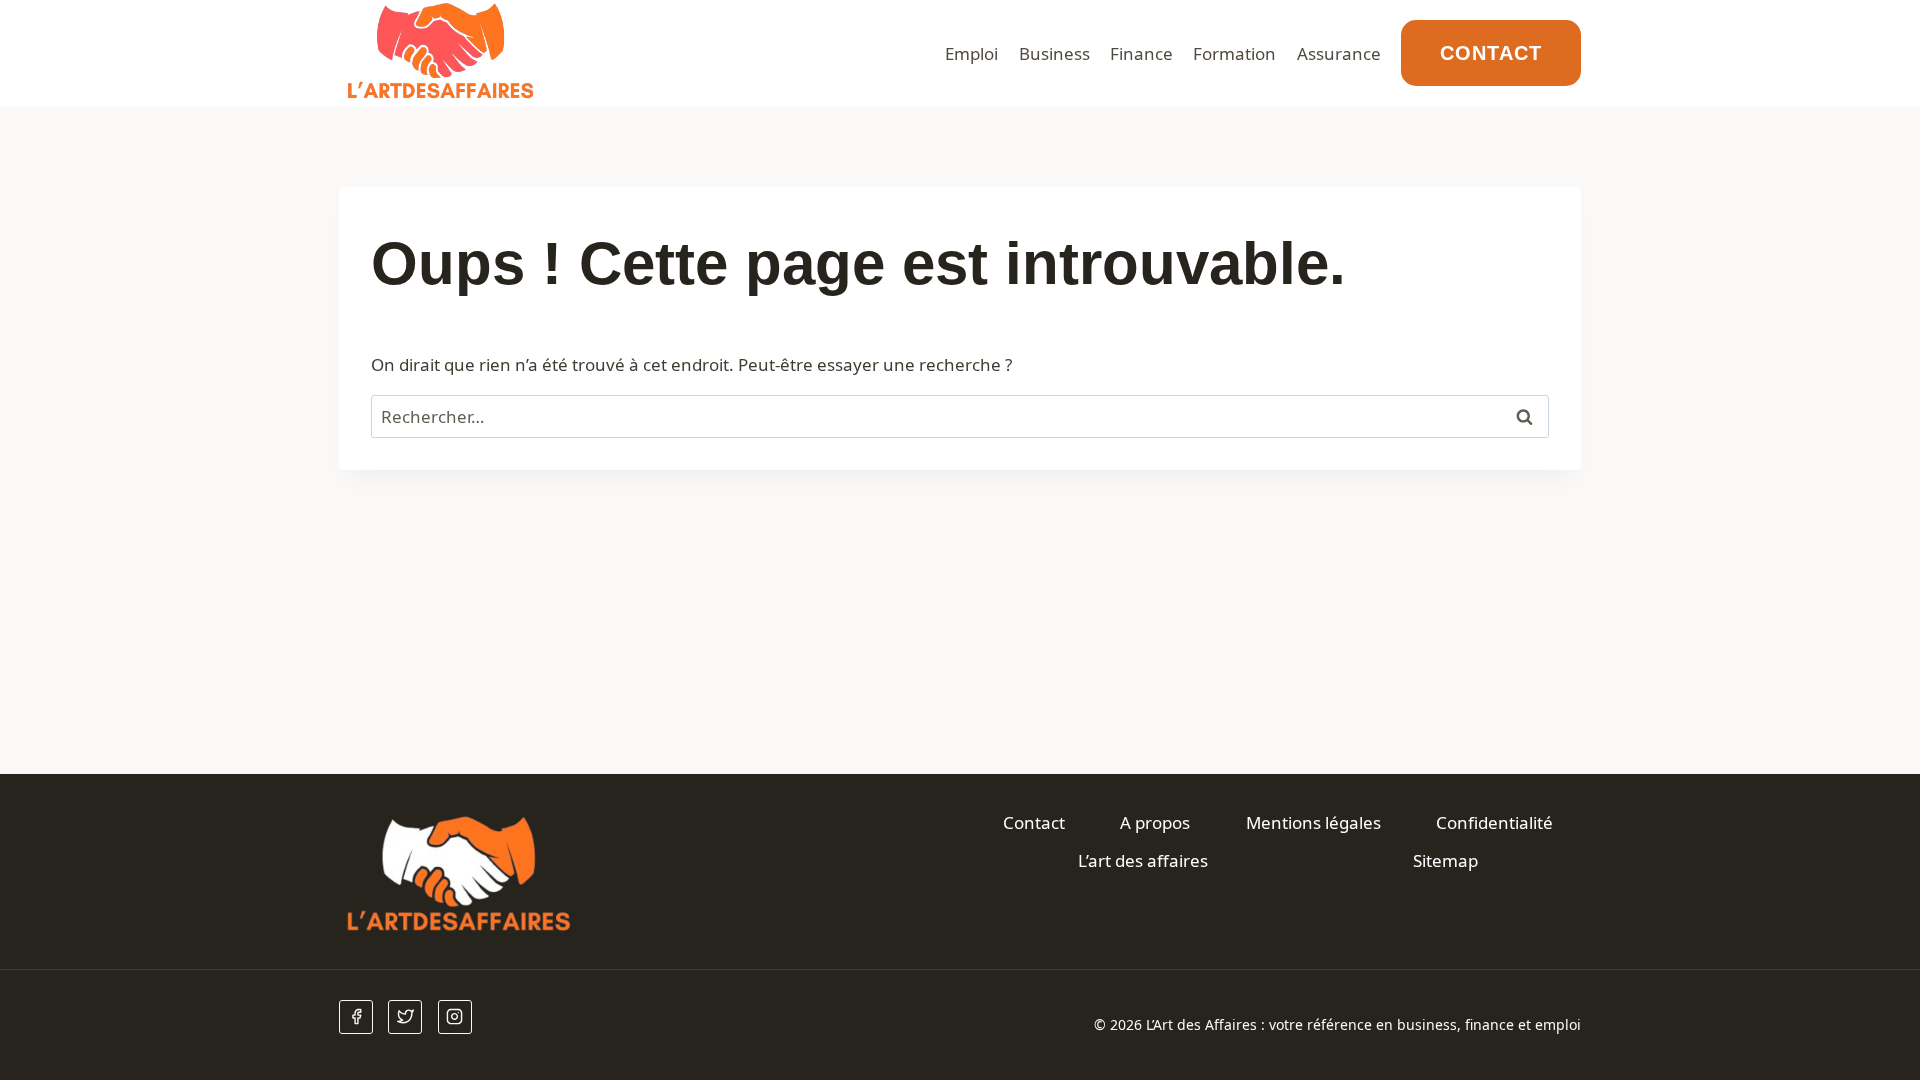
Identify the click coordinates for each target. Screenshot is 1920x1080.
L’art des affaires (1143, 860)
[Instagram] (455, 1017)
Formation (1234, 53)
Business (1054, 53)
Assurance (1339, 53)
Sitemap (1445, 860)
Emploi (971, 53)
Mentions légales (1313, 822)
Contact (1491, 53)
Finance (1141, 53)
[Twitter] (405, 1017)
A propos (1155, 822)
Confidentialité (1494, 822)
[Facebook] (356, 1017)
